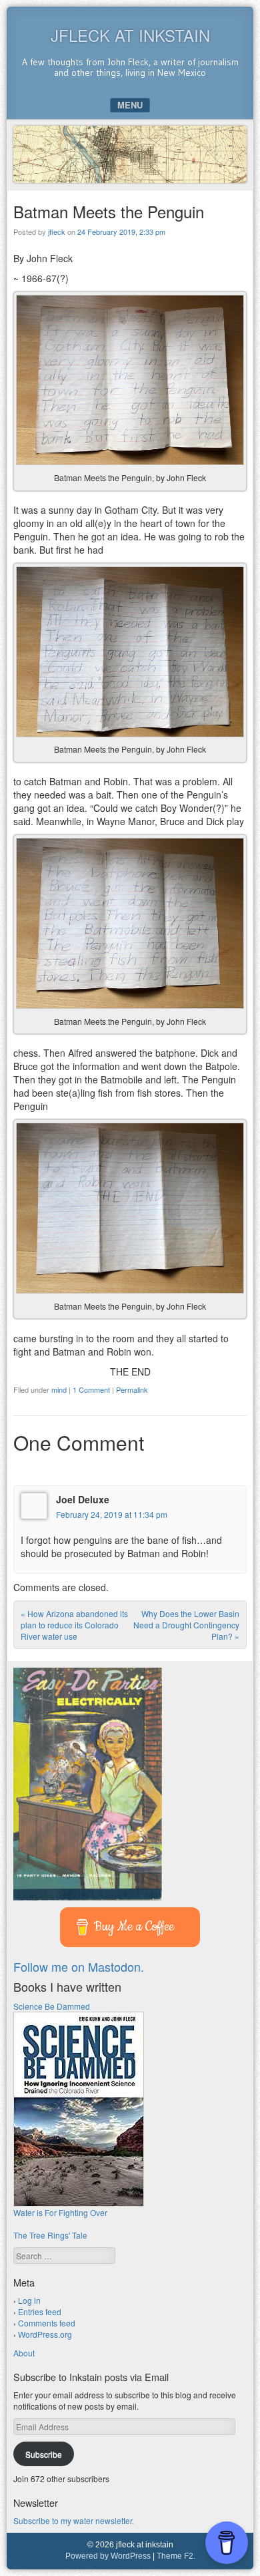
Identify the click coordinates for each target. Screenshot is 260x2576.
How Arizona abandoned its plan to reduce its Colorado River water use (74, 1625)
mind (59, 1389)
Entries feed (40, 2311)
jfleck (57, 232)
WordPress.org (45, 2334)
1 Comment (91, 1389)
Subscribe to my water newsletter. (74, 2520)
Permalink (132, 1389)
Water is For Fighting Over (60, 2212)
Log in (29, 2300)
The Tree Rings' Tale (50, 2235)
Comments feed (47, 2323)
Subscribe (44, 2454)
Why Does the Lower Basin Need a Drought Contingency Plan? (186, 1625)
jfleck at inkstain (130, 35)
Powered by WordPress (108, 2556)
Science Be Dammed (52, 2006)
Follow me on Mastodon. (79, 1966)
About (24, 2353)
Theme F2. (176, 2556)
